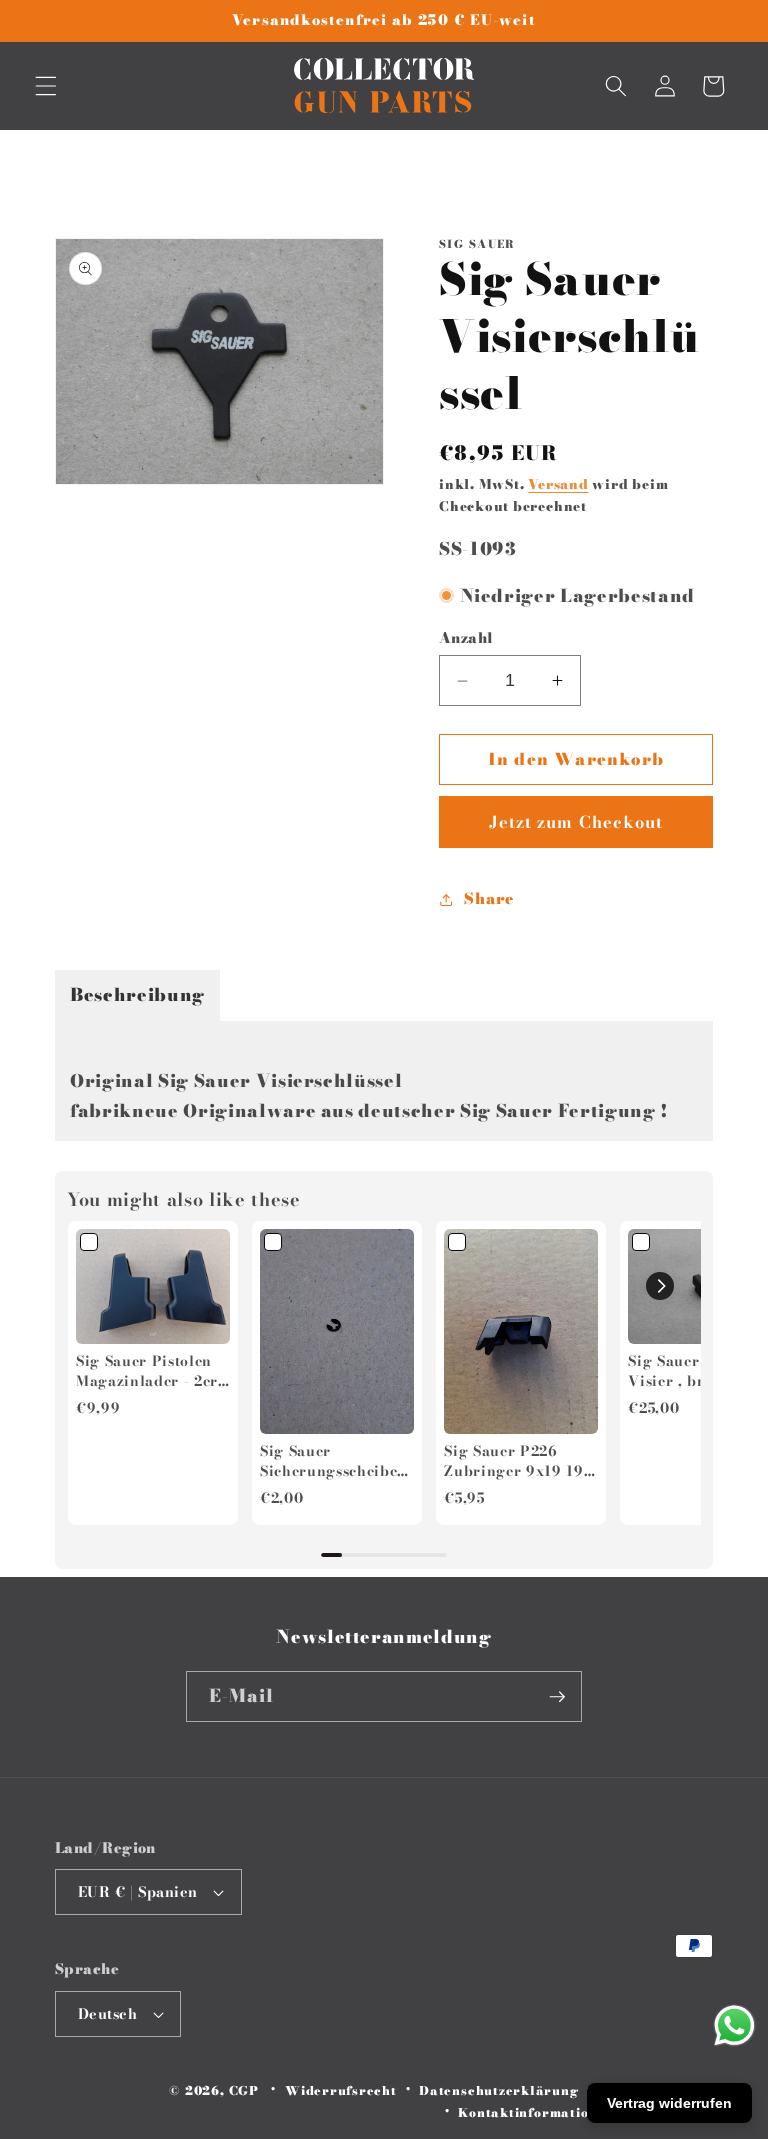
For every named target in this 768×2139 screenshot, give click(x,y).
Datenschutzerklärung (498, 2090)
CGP (244, 2090)
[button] (46, 86)
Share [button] (488, 898)
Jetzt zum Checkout (576, 822)
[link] (153, 1287)
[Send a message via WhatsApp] (734, 2025)
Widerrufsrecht (341, 2090)
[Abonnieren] (557, 1697)
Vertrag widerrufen (669, 2103)
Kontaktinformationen (535, 2112)
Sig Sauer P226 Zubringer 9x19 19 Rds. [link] (513, 1461)
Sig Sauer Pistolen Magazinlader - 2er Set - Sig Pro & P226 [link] (152, 1371)
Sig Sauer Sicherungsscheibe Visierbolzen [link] (328, 1461)
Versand (558, 484)
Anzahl (466, 638)
